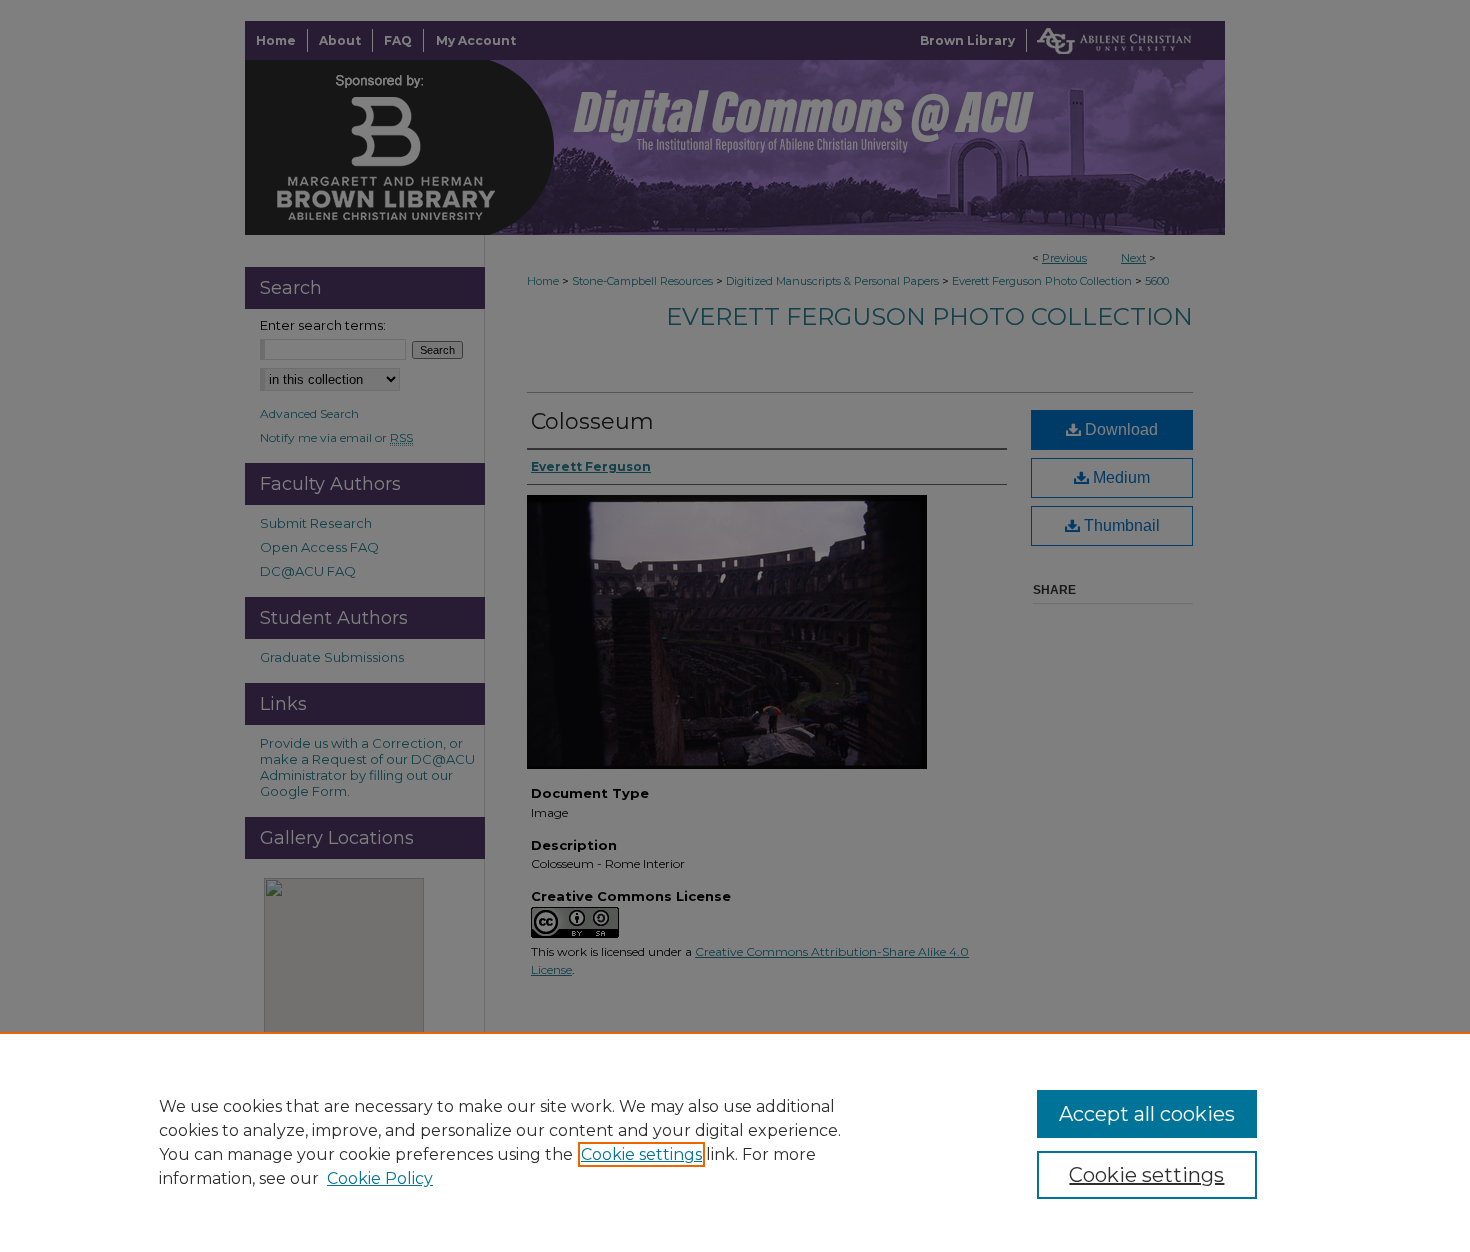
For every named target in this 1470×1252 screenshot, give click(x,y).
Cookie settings (641, 1154)
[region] (735, 1142)
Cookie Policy (380, 1178)
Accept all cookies (1147, 1114)
